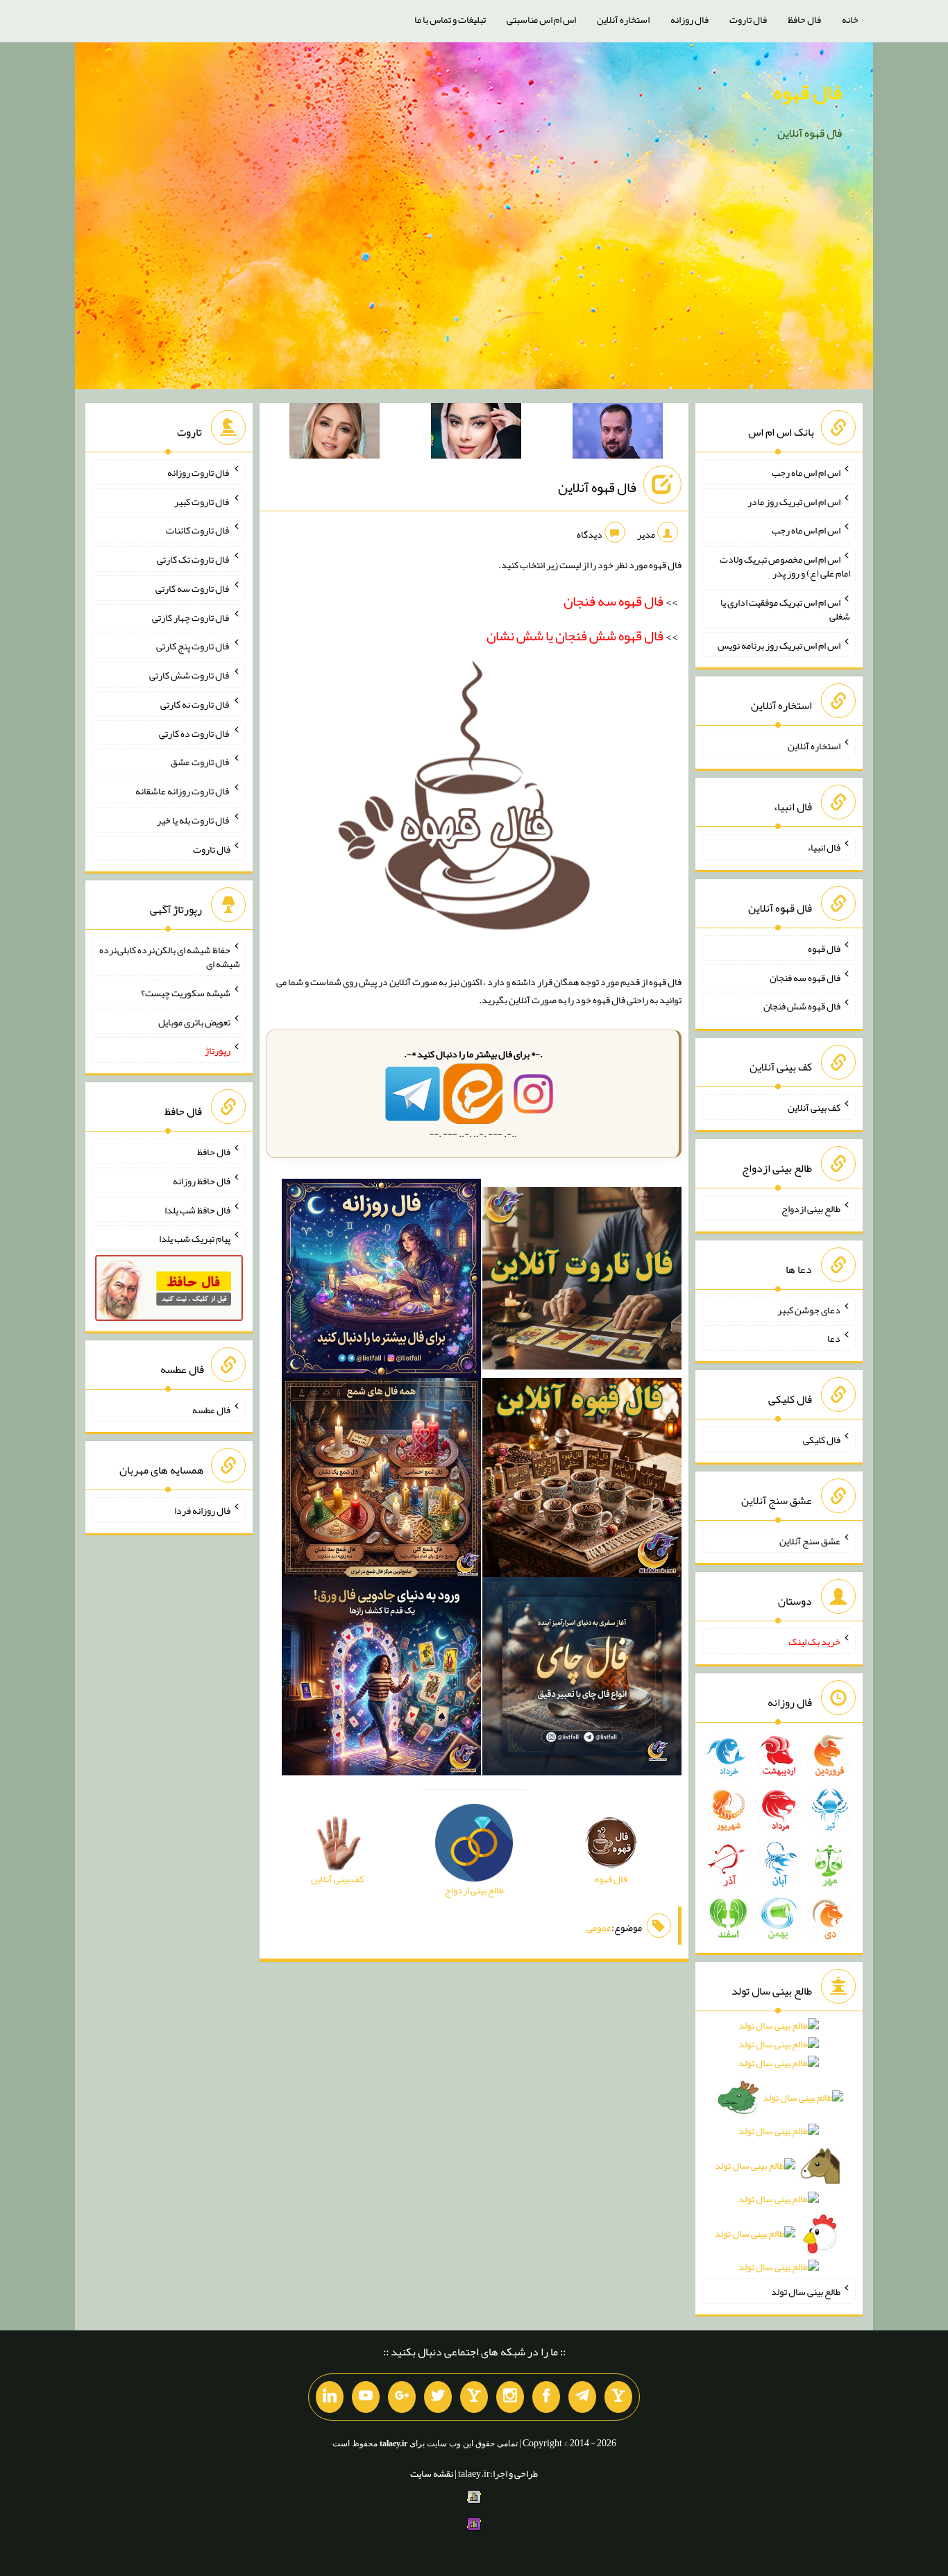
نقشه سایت (432, 2473)
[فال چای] (582, 1679)
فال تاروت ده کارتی (195, 733)
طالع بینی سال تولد (806, 2292)
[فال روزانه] (381, 1281)
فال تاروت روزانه (199, 472)
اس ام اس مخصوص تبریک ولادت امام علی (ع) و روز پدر (785, 566)
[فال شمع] (381, 1480)
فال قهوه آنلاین (597, 487)
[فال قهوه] (582, 1480)
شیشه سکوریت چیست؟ (186, 993)
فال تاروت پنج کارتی (193, 646)
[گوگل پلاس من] (402, 2397)
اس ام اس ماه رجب (806, 472)
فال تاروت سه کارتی (193, 588)
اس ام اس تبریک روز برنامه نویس (779, 645)
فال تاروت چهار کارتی (191, 617)
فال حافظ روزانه (202, 1181)
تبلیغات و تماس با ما (450, 19)
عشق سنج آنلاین (810, 1540)
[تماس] (474, 2397)
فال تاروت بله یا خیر (194, 820)
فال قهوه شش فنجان (802, 1006)
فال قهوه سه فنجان (805, 977)
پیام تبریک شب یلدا (195, 1238)
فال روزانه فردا (202, 1510)
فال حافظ (804, 19)
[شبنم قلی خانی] (335, 434)
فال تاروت (748, 19)
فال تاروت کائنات (198, 530)
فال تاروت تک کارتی (194, 559)
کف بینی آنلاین (814, 1107)
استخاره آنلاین (623, 19)
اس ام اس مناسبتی (541, 19)
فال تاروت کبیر (202, 501)
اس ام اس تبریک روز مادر (794, 501)
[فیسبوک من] (546, 2397)
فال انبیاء (824, 847)
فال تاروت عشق (201, 762)
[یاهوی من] (618, 2397)
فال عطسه (211, 1409)
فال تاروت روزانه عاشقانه (183, 791)
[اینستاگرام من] (510, 2397)
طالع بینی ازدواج (811, 1209)
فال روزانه (689, 19)
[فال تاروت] (582, 1281)
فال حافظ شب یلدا (197, 1209)
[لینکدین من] (330, 2397)
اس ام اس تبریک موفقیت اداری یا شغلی (785, 609)
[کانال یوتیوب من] (366, 2397)
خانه (850, 19)
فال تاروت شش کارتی (190, 675)
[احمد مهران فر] (618, 434)
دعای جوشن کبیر (809, 1309)
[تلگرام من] (582, 2397)
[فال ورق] (381, 1679)
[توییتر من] (438, 2397)
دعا (834, 1338)
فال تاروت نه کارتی (195, 704)
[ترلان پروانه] (476, 434)
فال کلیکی (822, 1440)
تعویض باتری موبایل (194, 1021)
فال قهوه (807, 92)
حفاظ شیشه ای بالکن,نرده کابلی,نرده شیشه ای (170, 957)
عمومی (599, 1927)
